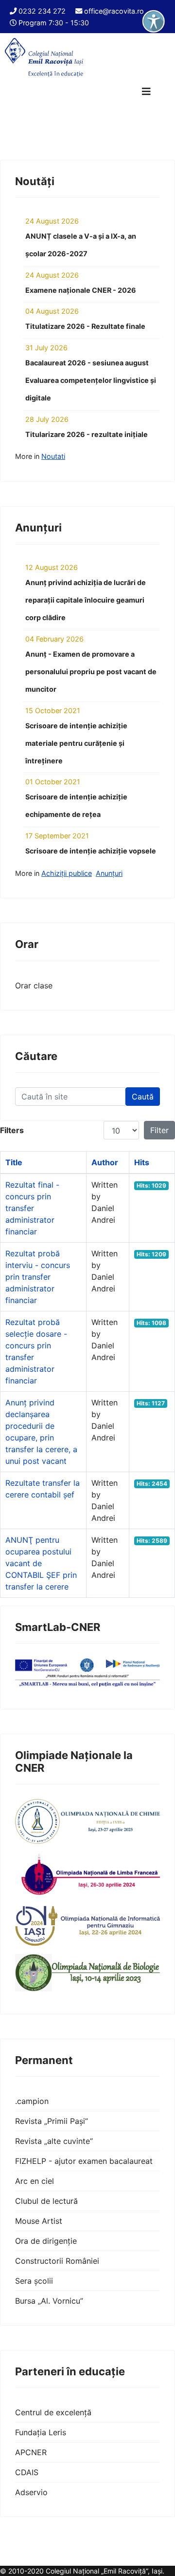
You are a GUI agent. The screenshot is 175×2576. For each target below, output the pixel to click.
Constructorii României (57, 2261)
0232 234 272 (42, 11)
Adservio (31, 2492)
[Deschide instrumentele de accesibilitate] (154, 21)
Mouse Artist (39, 2221)
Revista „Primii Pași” (52, 2121)
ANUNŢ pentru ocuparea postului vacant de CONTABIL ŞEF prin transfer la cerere (41, 1563)
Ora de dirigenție (46, 2241)
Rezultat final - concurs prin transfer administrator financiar (32, 1208)
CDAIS (27, 2472)
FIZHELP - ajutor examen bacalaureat (84, 2161)
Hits (142, 1162)
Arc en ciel (35, 2181)
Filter (159, 1130)
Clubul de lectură (46, 2201)
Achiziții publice (67, 873)
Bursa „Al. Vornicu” (49, 2301)
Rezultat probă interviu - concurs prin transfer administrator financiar (38, 1277)
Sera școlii (34, 2281)
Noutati (53, 456)
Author (105, 1162)
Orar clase (34, 985)
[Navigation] (146, 92)
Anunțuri (109, 873)
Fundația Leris (41, 2432)
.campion (32, 2101)
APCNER (31, 2452)
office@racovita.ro (114, 11)
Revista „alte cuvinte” (54, 2141)
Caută (143, 1097)
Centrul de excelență (53, 2412)
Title (14, 1162)
